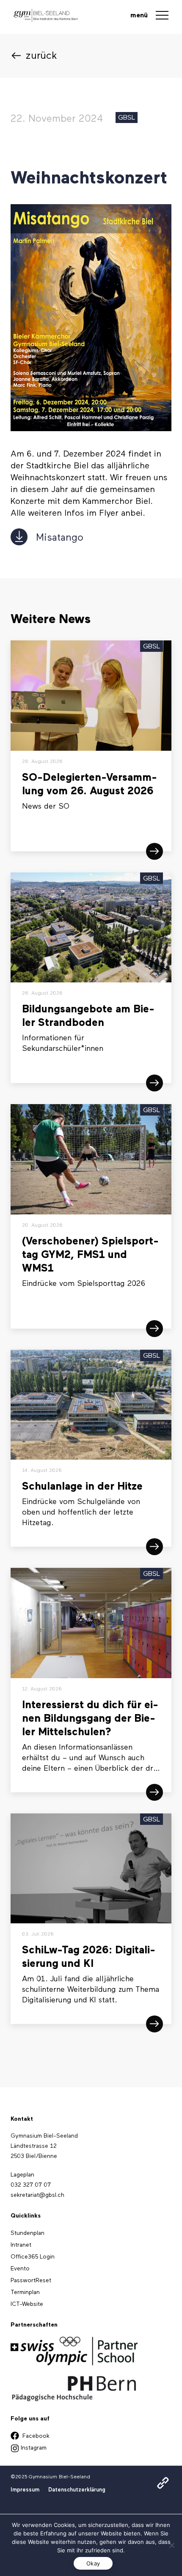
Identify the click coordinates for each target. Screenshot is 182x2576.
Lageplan (22, 2175)
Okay (93, 2563)
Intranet (124, 2508)
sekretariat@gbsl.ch (37, 2195)
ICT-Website (27, 2304)
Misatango (60, 538)
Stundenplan (130, 2493)
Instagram (33, 2448)
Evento (20, 2269)
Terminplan (25, 2292)
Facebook (35, 2436)
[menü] (162, 17)
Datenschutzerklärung (77, 2490)
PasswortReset (31, 2281)
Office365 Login (33, 2257)
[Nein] (171, 2545)
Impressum (25, 2490)
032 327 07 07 (31, 2185)
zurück (41, 56)
